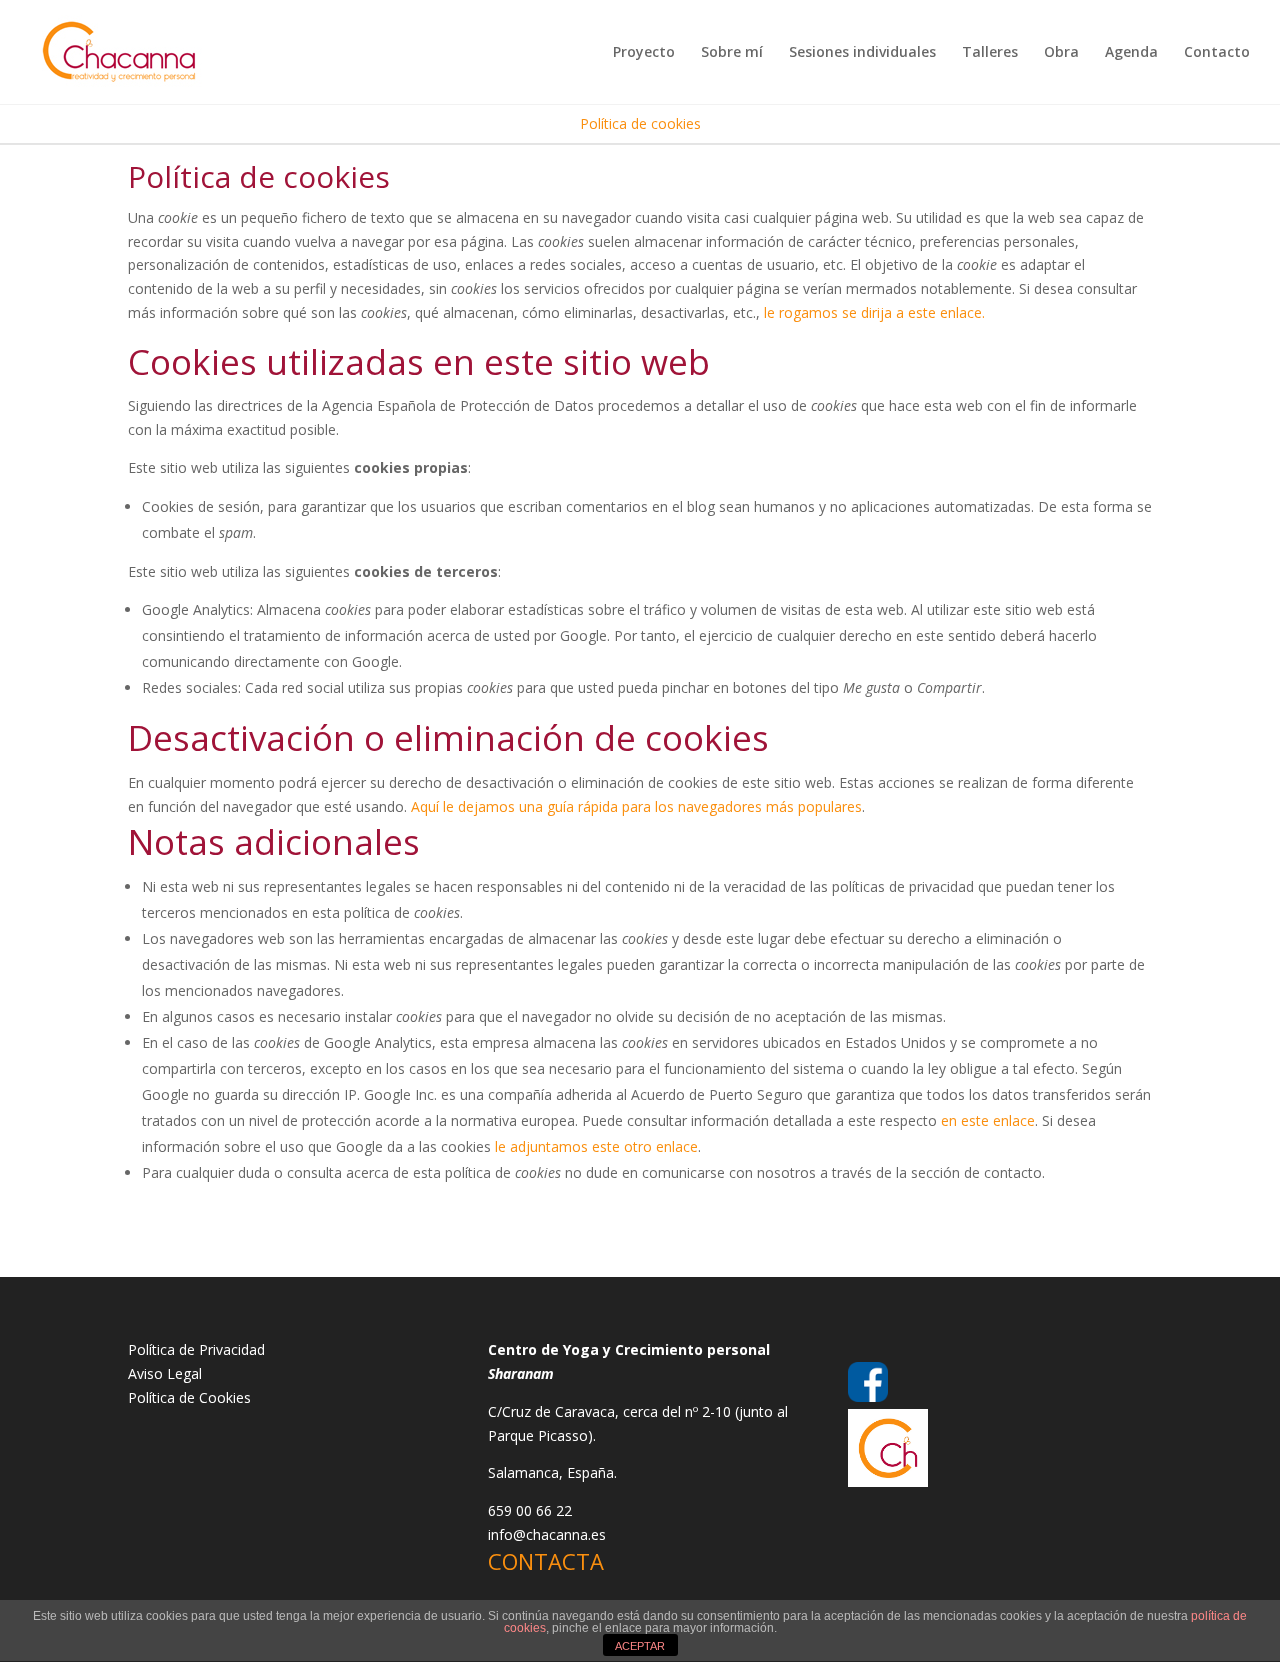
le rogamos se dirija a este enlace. (874, 312)
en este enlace (988, 1120)
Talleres (990, 53)
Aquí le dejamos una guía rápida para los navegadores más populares (636, 806)
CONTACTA (546, 1561)
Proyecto (644, 53)
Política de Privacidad (196, 1349)
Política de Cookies (189, 1397)
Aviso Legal (165, 1373)
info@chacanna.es (547, 1534)
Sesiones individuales (862, 53)
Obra (1061, 53)
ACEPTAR (640, 1646)
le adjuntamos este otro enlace (596, 1146)
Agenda (1131, 53)
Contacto (1217, 53)
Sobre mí (732, 53)
